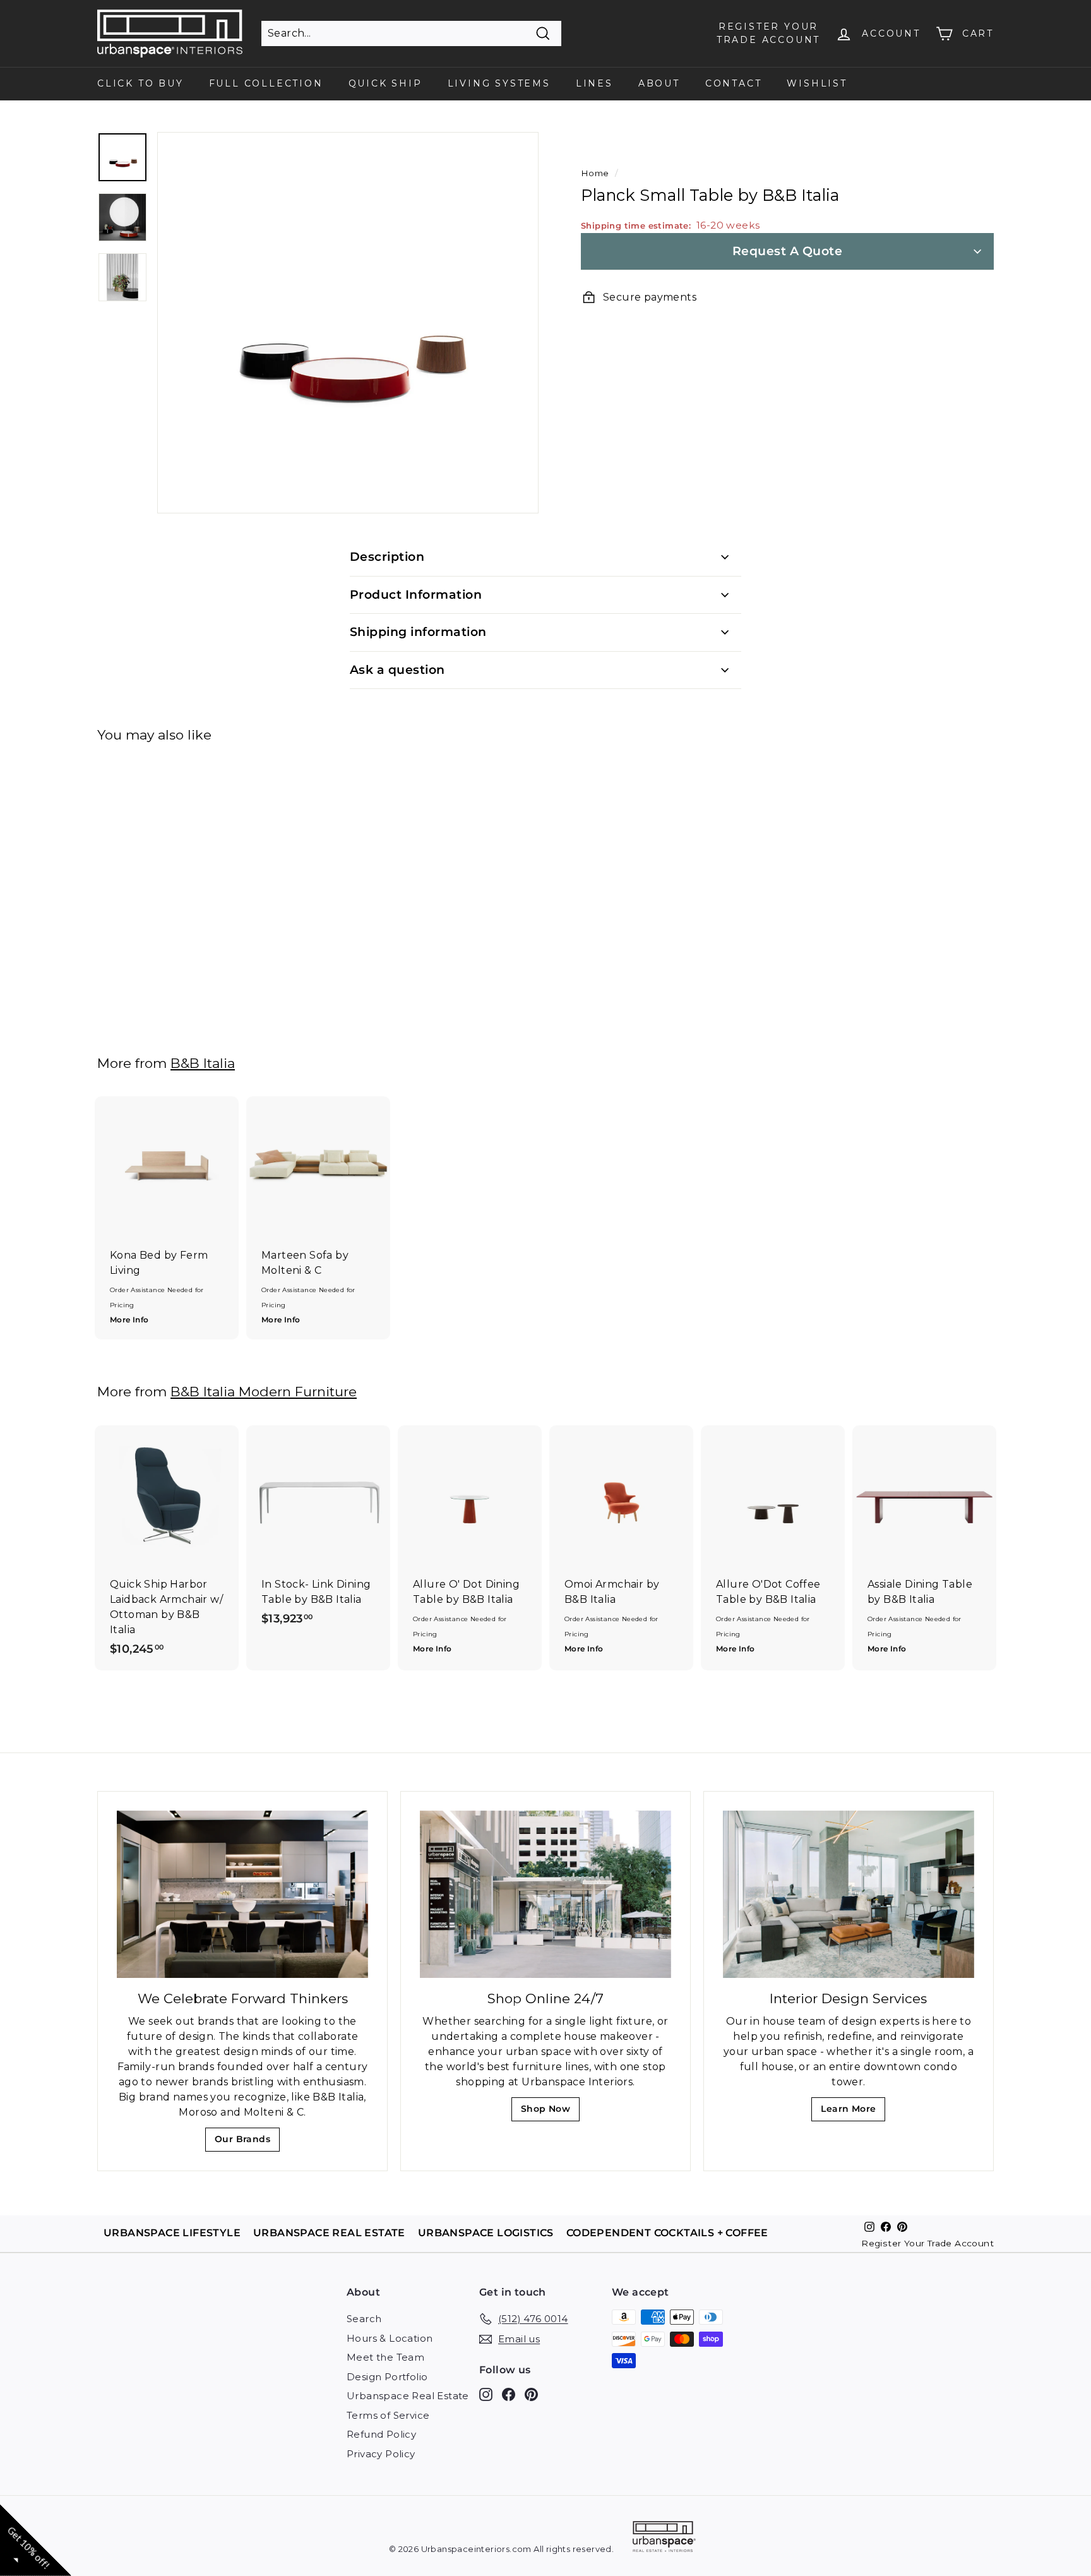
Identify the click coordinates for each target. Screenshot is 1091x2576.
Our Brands (247, 2142)
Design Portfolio (387, 2377)
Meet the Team (385, 2357)
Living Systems (499, 83)
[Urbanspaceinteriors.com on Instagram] (486, 2394)
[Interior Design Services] (849, 1894)
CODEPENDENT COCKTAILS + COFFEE (667, 2233)
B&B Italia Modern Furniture (264, 1392)
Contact (734, 83)
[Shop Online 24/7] (545, 1894)
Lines (594, 83)
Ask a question (397, 670)
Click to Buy (140, 83)
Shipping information (418, 632)
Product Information (416, 595)
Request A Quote (787, 251)
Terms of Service (388, 2415)
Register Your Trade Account (927, 2243)
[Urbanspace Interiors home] (664, 2538)
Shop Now (550, 2112)
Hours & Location (390, 2338)
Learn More (852, 2112)
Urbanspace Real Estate (408, 2396)
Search (364, 2319)
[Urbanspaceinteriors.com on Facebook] (509, 2394)
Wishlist (817, 83)
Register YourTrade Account (768, 33)
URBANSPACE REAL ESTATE (329, 2233)
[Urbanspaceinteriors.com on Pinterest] (531, 2394)
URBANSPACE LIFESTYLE (172, 2233)
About (659, 83)
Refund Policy (381, 2434)
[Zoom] (348, 323)
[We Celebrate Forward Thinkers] (242, 1894)
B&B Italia (203, 1063)
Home (595, 173)
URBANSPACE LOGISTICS (486, 2233)
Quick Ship (385, 83)
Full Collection (266, 83)
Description (387, 557)
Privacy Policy (381, 2454)
